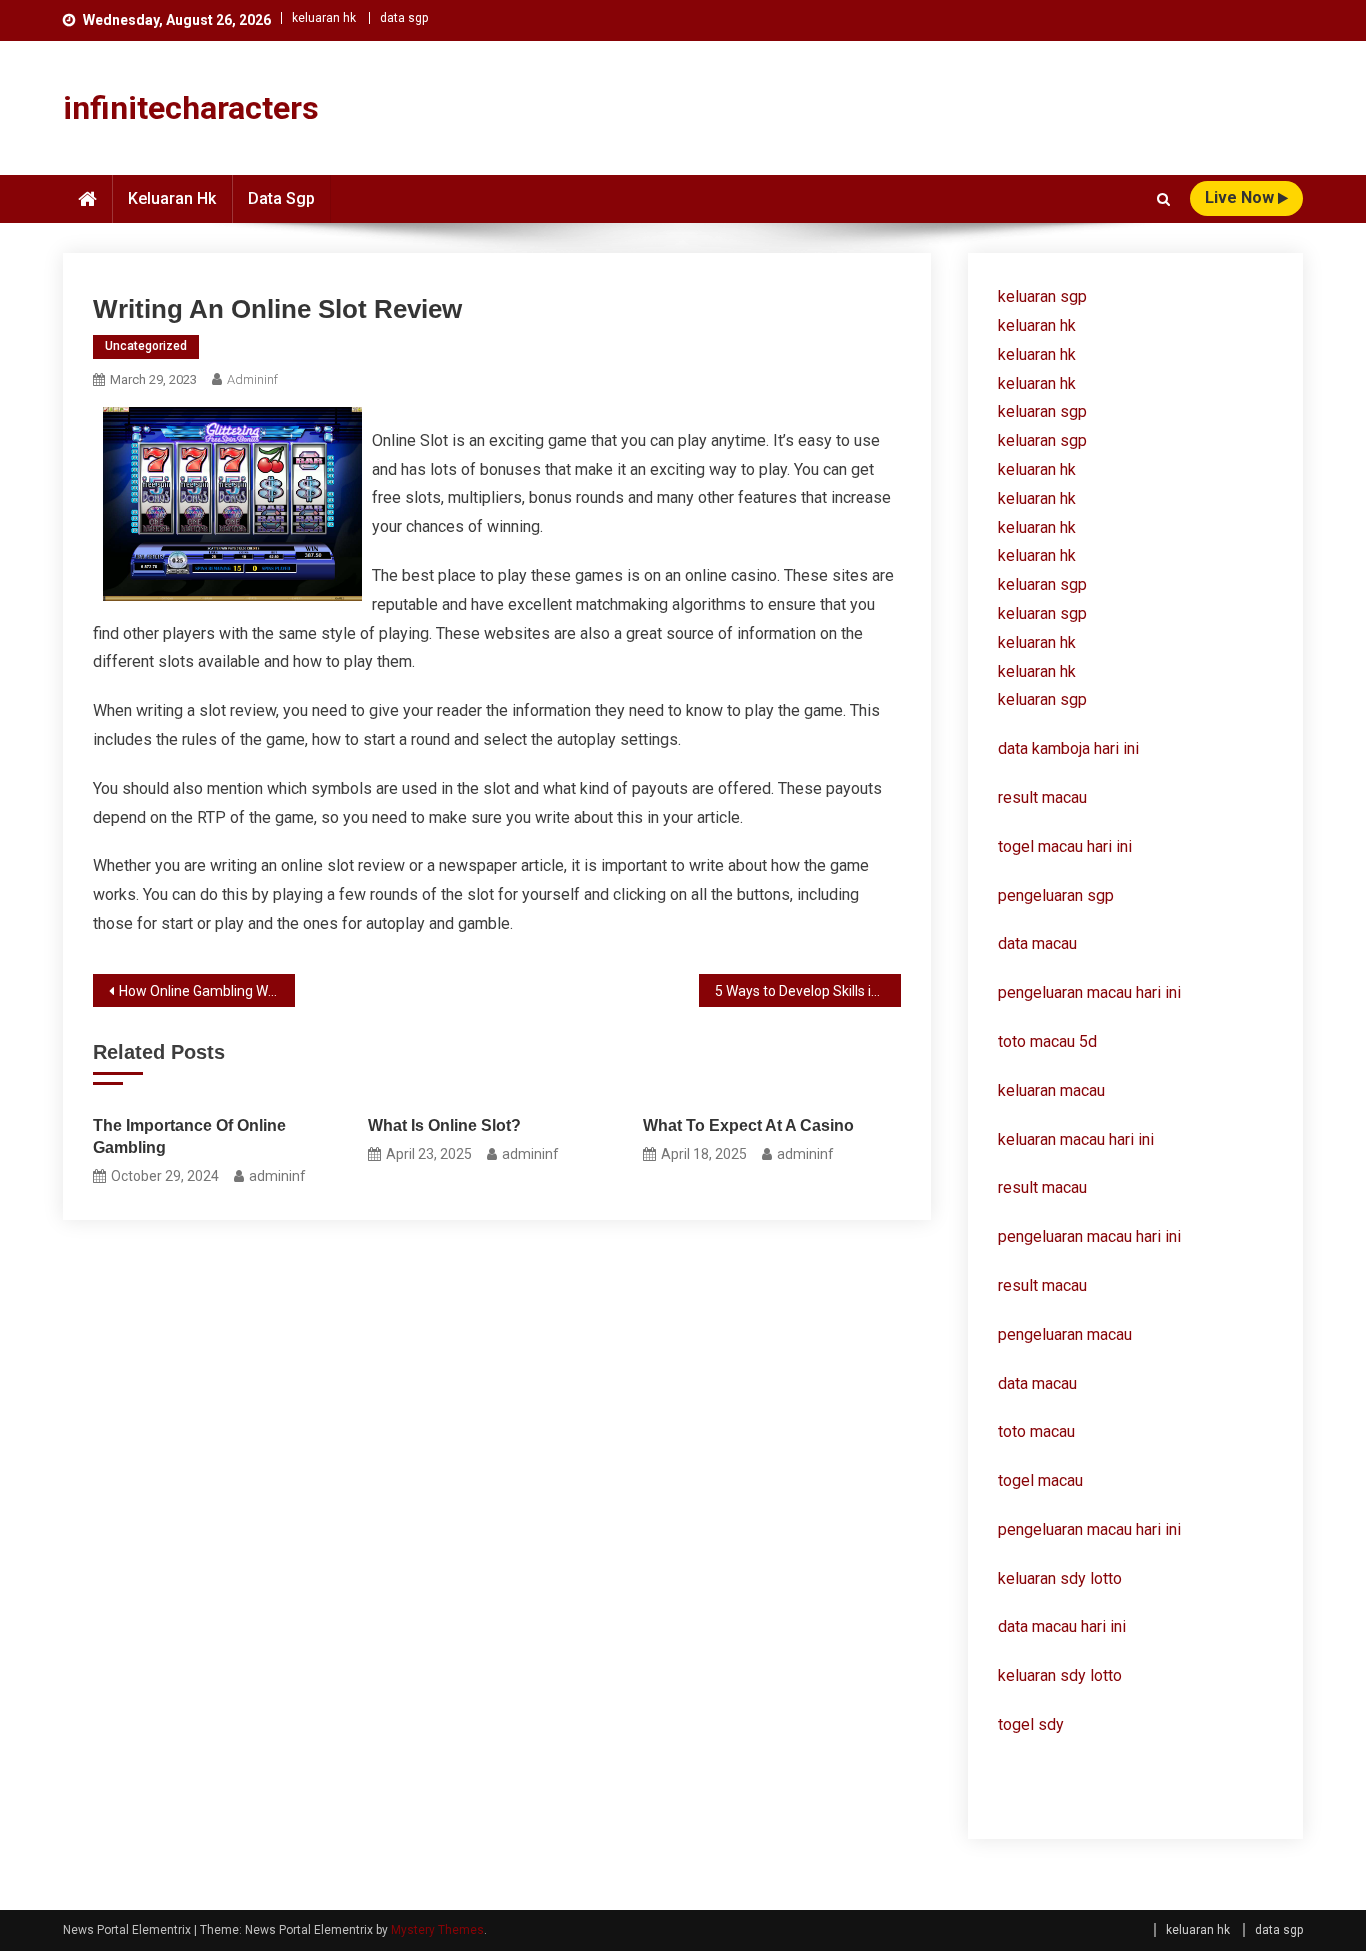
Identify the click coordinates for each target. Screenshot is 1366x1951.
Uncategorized (146, 346)
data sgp (404, 18)
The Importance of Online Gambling (189, 1136)
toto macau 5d (1047, 1041)
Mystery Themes (437, 1930)
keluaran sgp (1042, 296)
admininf (252, 379)
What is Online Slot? (444, 1125)
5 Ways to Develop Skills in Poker (808, 991)
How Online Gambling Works (207, 991)
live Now (1241, 197)
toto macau (1036, 1431)
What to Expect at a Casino (748, 1125)
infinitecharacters (191, 108)
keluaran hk (324, 18)
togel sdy (1031, 1724)
